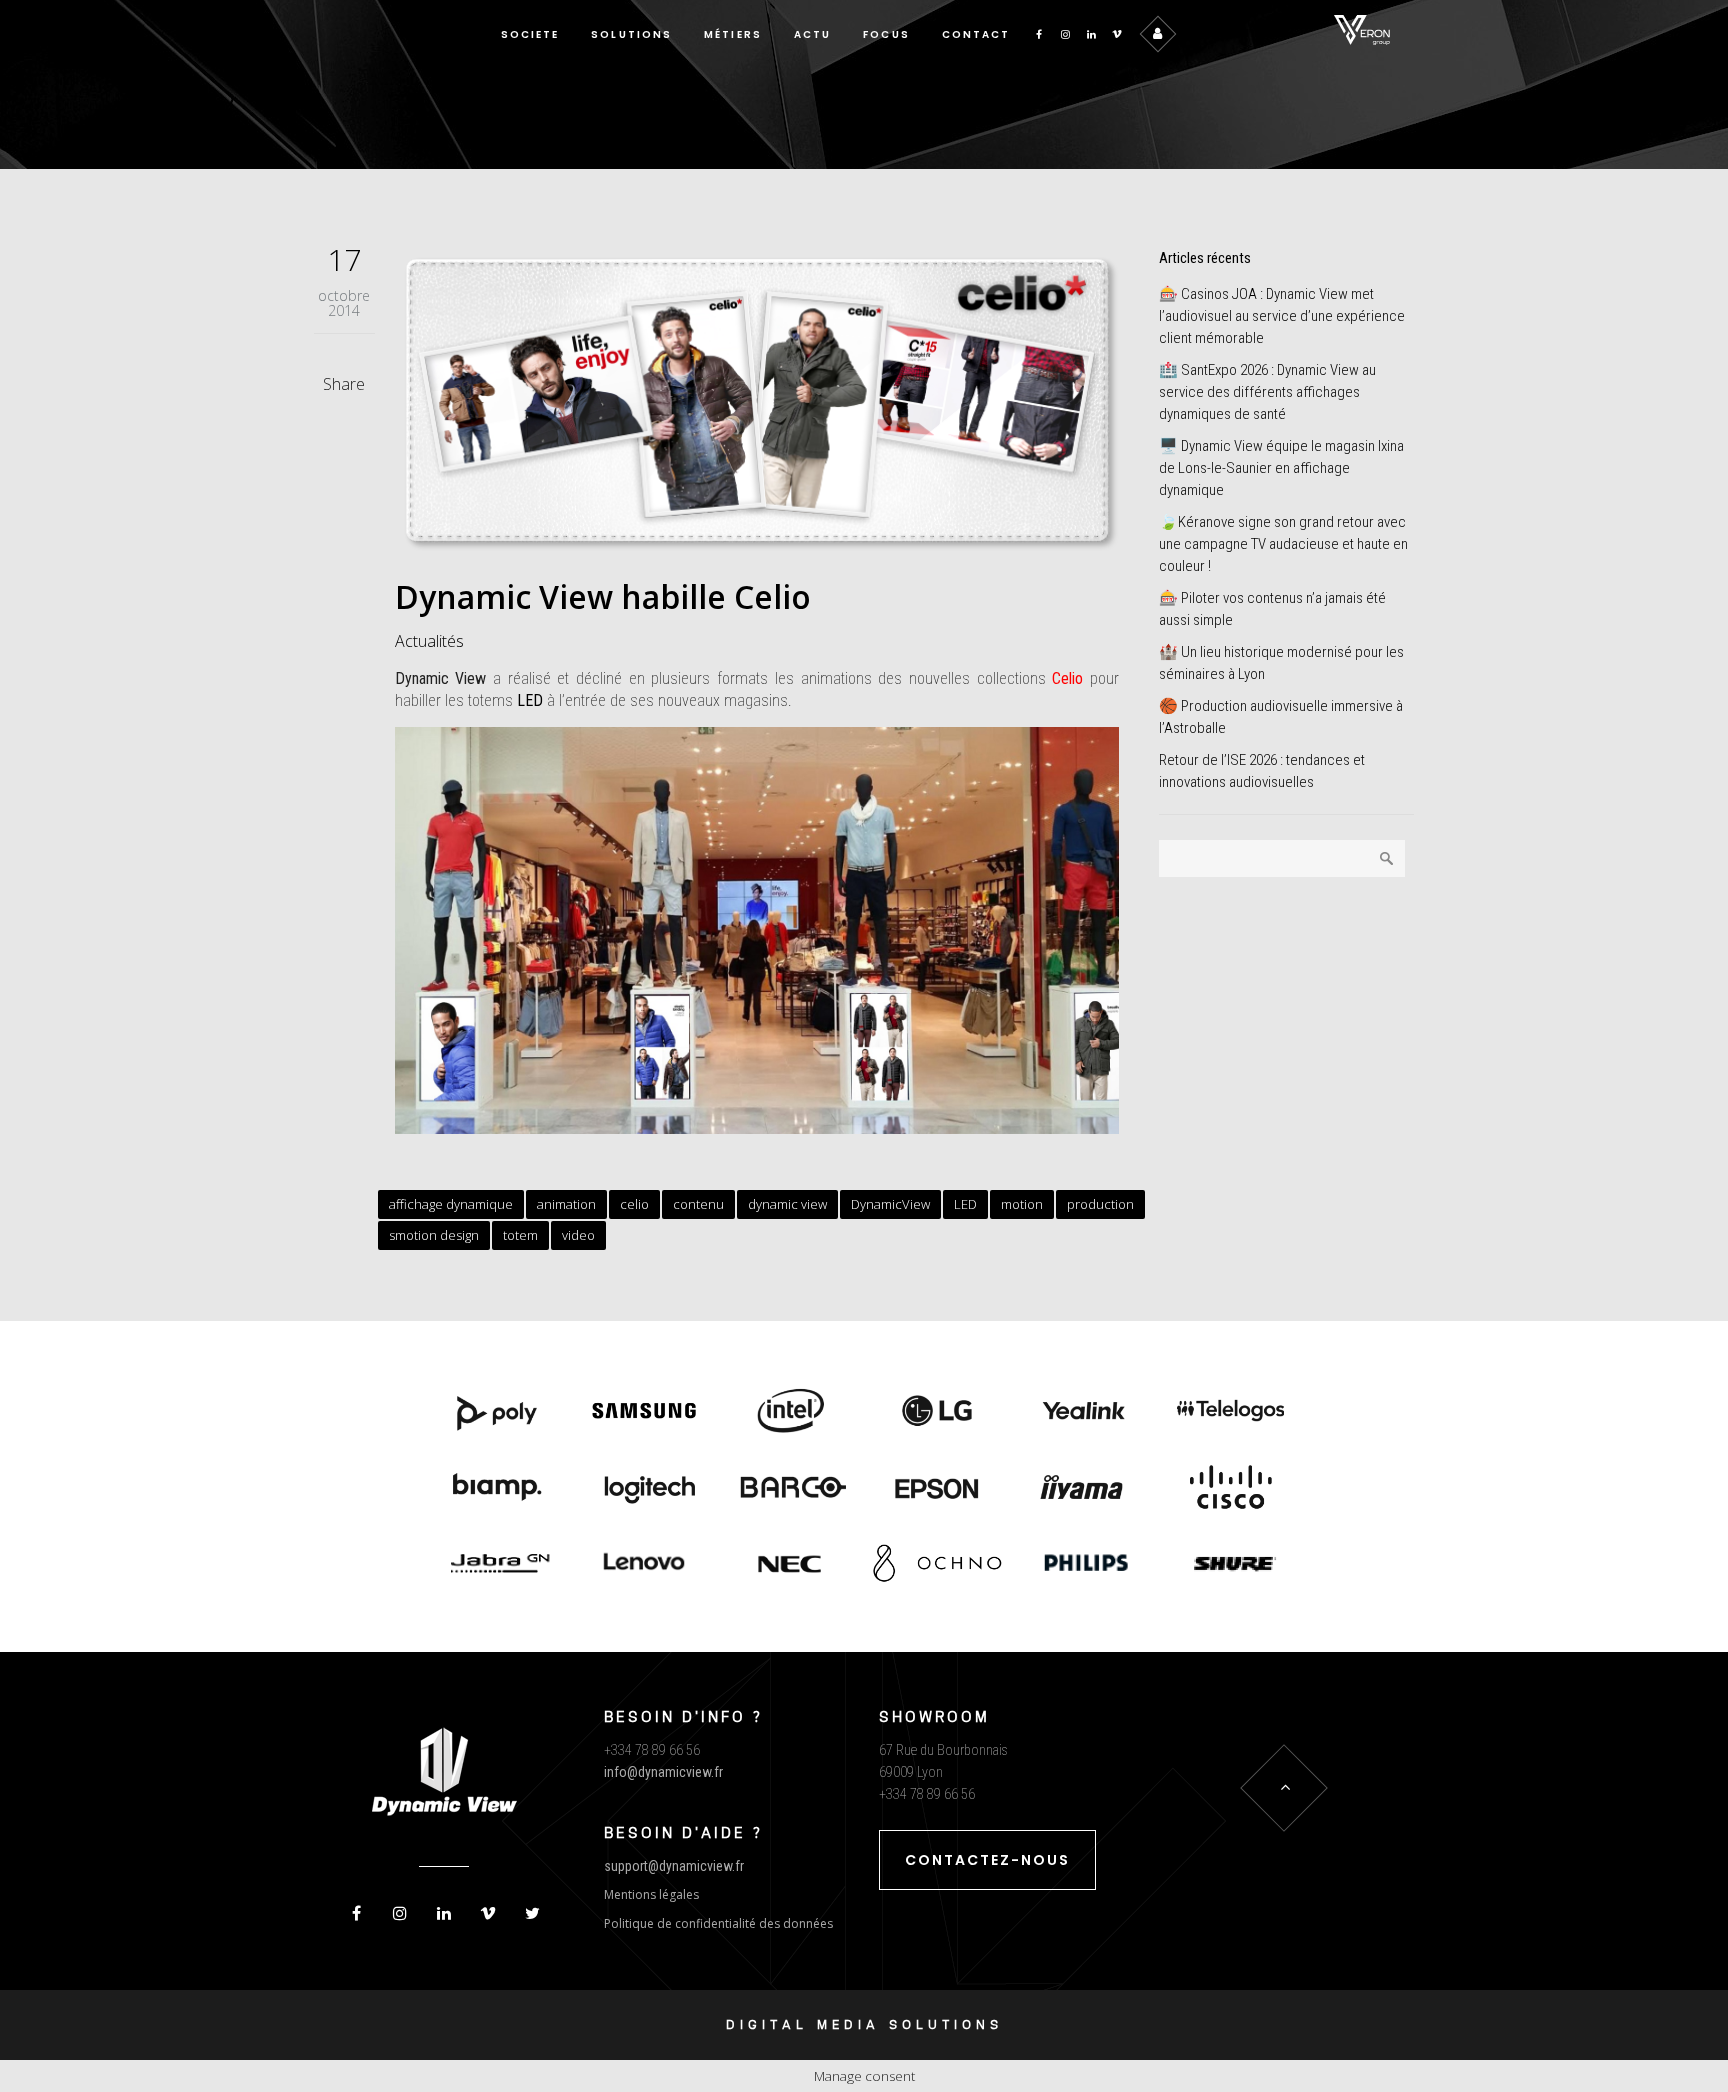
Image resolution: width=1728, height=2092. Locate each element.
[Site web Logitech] (644, 1489)
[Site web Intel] (790, 1413)
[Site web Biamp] (497, 1489)
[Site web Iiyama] (1084, 1489)
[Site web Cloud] (1230, 1489)
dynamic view (787, 1204)
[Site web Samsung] (644, 1413)
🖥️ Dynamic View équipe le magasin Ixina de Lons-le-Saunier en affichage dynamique (1281, 468)
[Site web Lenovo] (644, 1566)
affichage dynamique (451, 1204)
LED (530, 700)
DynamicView (890, 1204)
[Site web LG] (937, 1413)
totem (520, 1235)
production (1100, 1204)
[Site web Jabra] (497, 1566)
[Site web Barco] (790, 1489)
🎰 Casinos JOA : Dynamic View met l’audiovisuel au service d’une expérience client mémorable (1282, 316)
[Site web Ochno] (790, 1566)
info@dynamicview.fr (663, 1772)
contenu (698, 1204)
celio (634, 1204)
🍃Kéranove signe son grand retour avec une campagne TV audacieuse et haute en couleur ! (1283, 544)
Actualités (429, 641)
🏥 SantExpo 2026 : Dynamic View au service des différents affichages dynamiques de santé (1267, 392)
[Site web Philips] (1084, 1566)
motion (1022, 1204)
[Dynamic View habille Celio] (757, 400)
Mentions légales (651, 1894)
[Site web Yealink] (1084, 1413)
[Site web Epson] (937, 1489)
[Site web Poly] (497, 1413)
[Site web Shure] (1230, 1566)
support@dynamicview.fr (674, 1866)
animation (566, 1204)
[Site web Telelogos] (1230, 1413)
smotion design (434, 1235)
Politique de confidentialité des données (718, 1923)
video (578, 1235)
